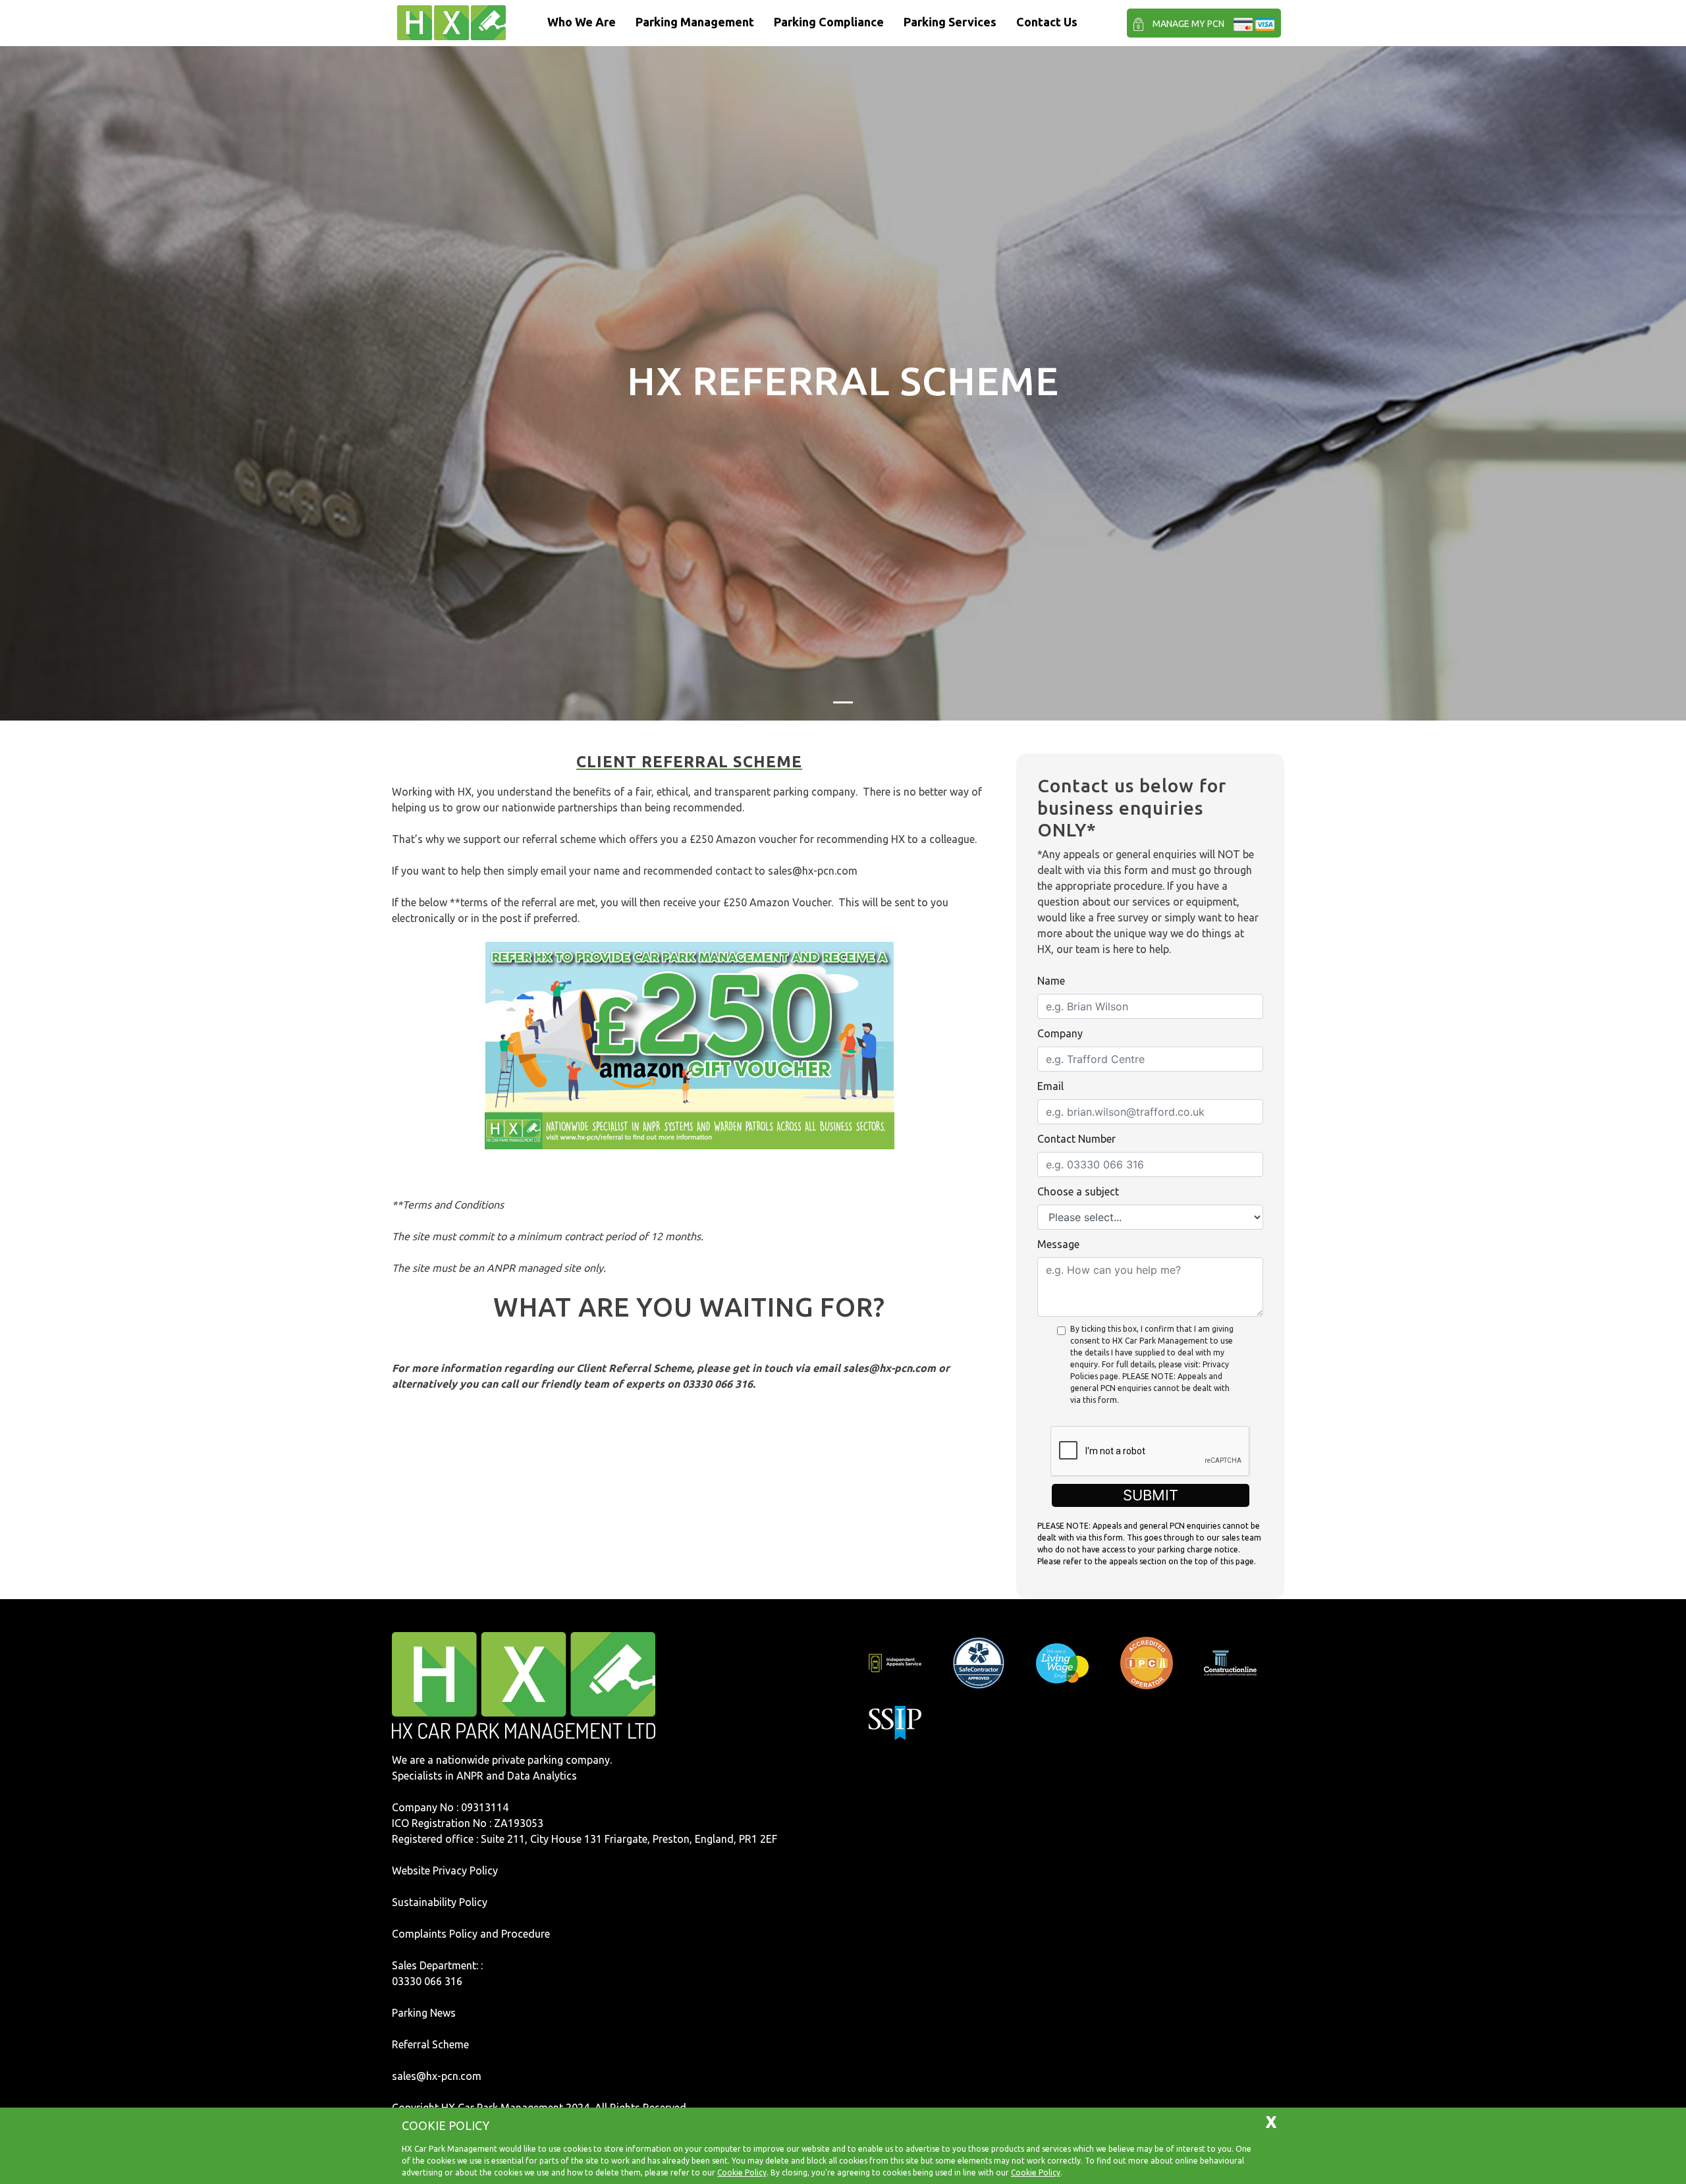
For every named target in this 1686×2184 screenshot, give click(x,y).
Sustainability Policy (440, 1902)
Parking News (424, 2013)
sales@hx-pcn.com (813, 871)
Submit (1151, 1495)
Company (1060, 1033)
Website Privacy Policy (445, 1870)
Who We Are (582, 22)
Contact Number (1076, 1139)
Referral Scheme (430, 2044)
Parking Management (695, 22)
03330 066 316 (427, 1981)
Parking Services (950, 22)
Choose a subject (1078, 1191)
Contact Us (1047, 22)
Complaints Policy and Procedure (471, 1934)
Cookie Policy (742, 2172)
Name (1051, 981)
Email (1050, 1086)
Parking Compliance (829, 22)
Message (1058, 1244)
